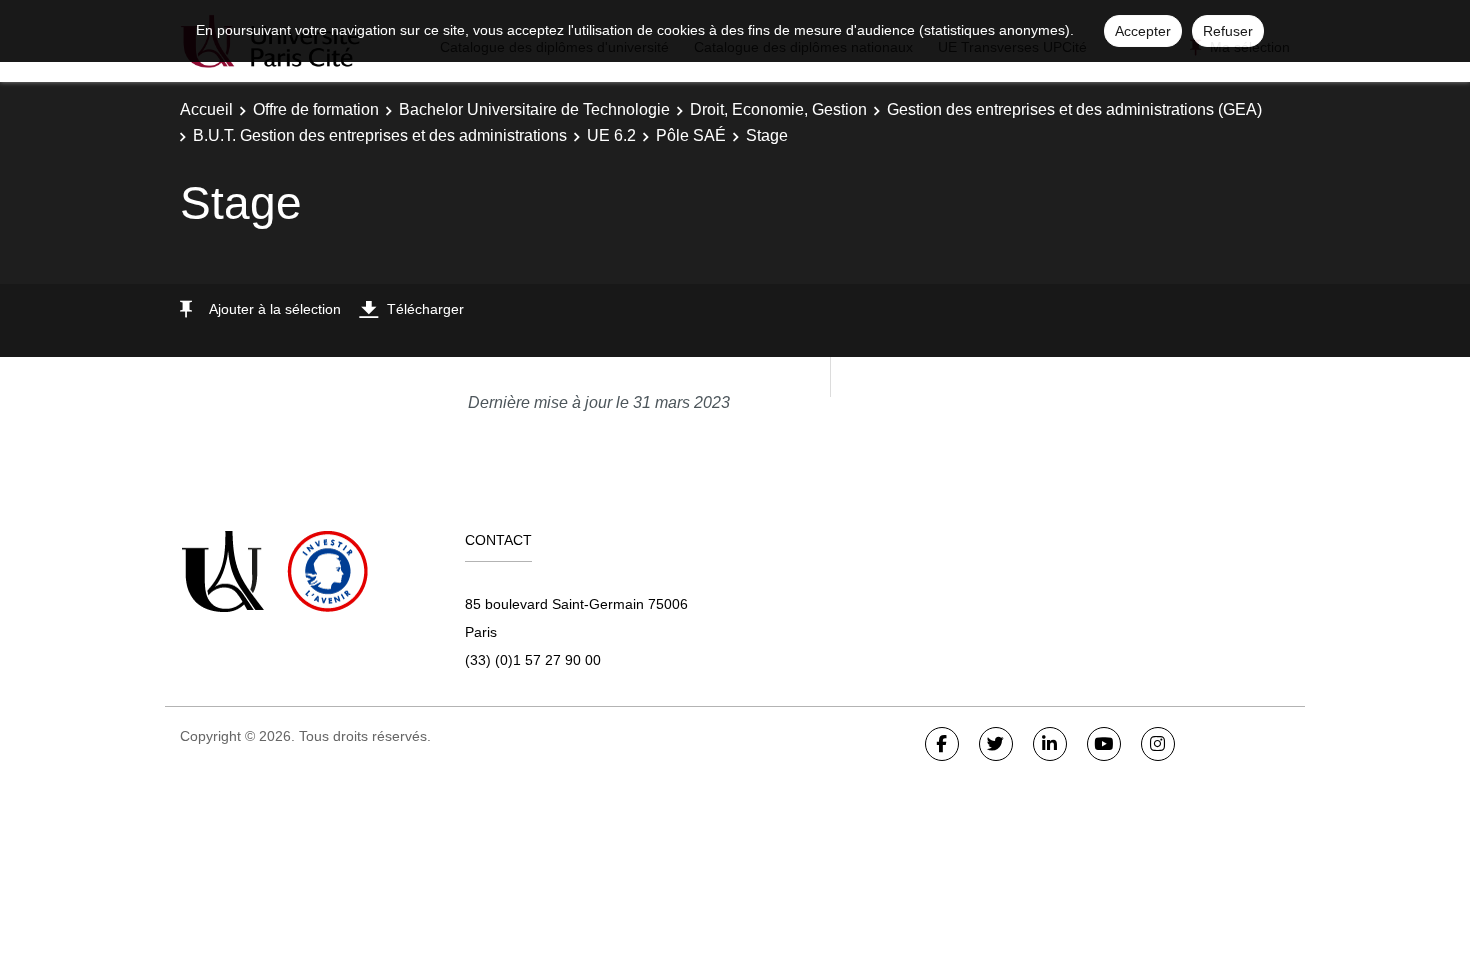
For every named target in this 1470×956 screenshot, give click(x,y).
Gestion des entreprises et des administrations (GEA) (1074, 109)
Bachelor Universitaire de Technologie (534, 109)
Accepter (1143, 31)
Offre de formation (316, 109)
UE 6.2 (611, 135)
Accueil (206, 109)
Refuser (1228, 31)
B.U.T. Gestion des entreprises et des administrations (380, 135)
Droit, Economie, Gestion (778, 109)
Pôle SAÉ (691, 135)
